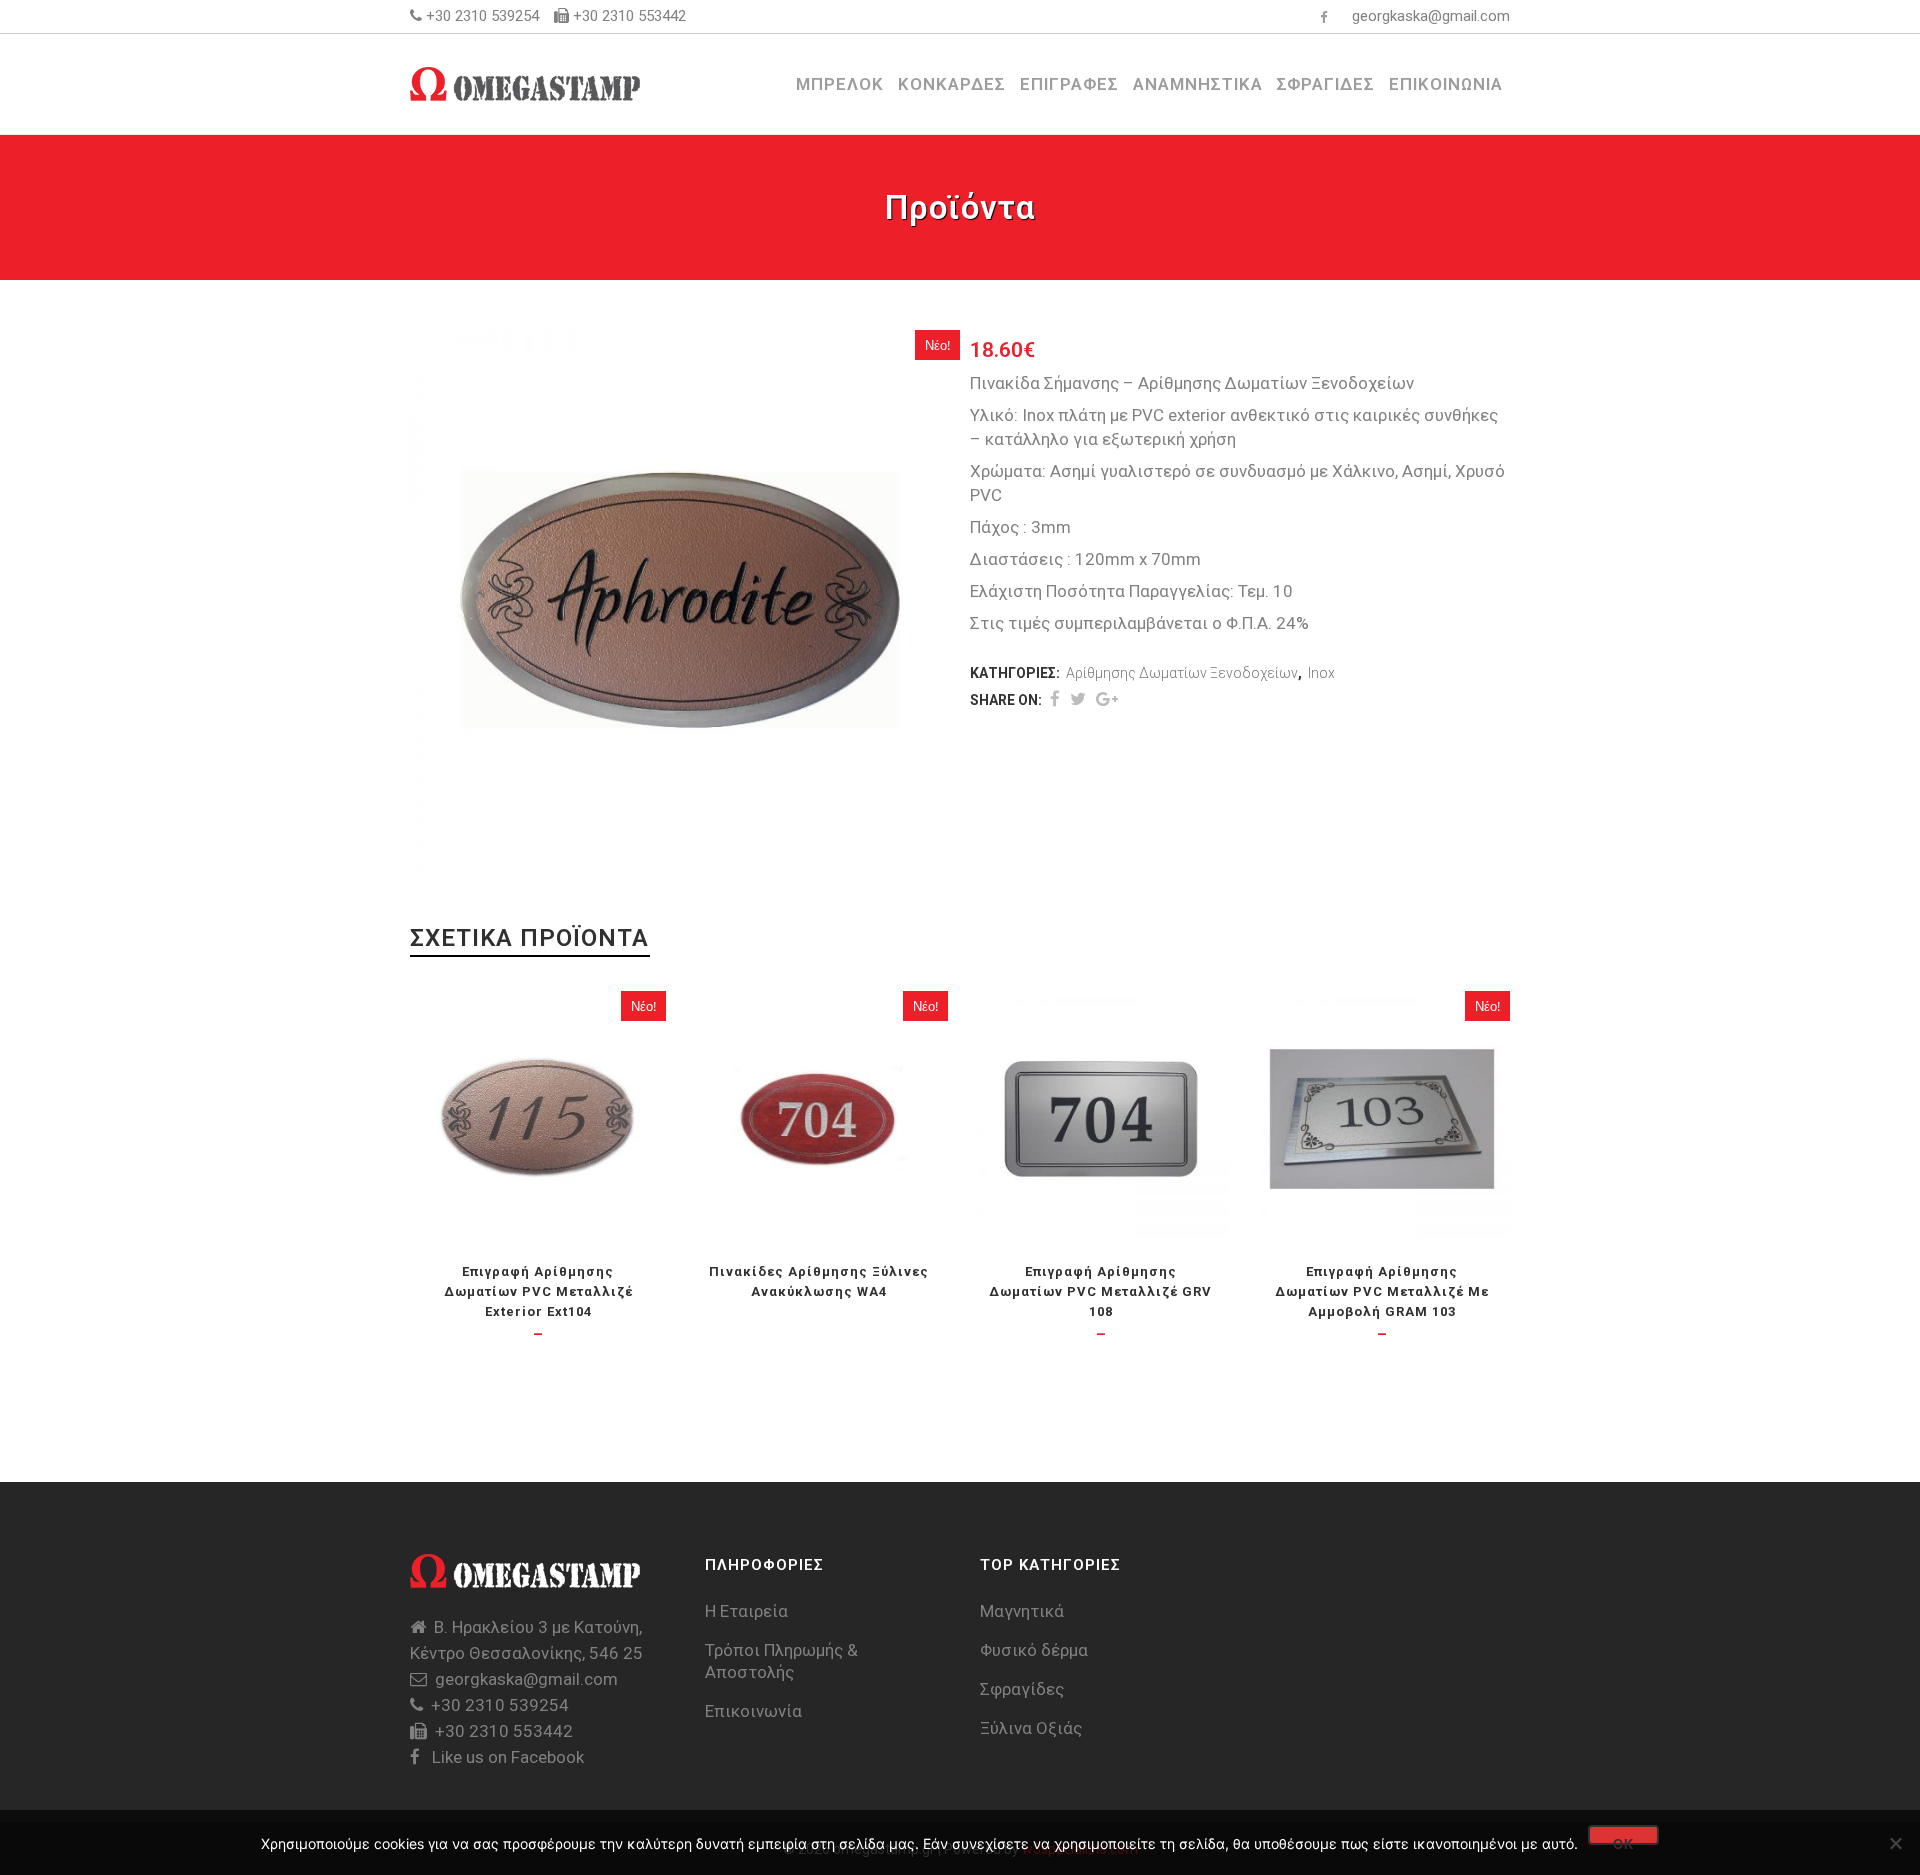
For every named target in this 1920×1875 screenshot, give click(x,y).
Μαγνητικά (1022, 1611)
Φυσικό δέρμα (1034, 1650)
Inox (1321, 673)
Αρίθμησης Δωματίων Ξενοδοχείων (1182, 673)
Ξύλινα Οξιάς (1031, 1728)
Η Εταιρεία (746, 1611)
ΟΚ (1623, 1841)
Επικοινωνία (753, 1711)
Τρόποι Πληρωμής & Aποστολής (781, 1661)
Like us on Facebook (506, 1757)
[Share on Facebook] (1055, 699)
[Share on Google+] (1107, 699)
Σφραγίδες (1022, 1689)
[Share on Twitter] (1078, 699)
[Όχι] (1895, 1843)
